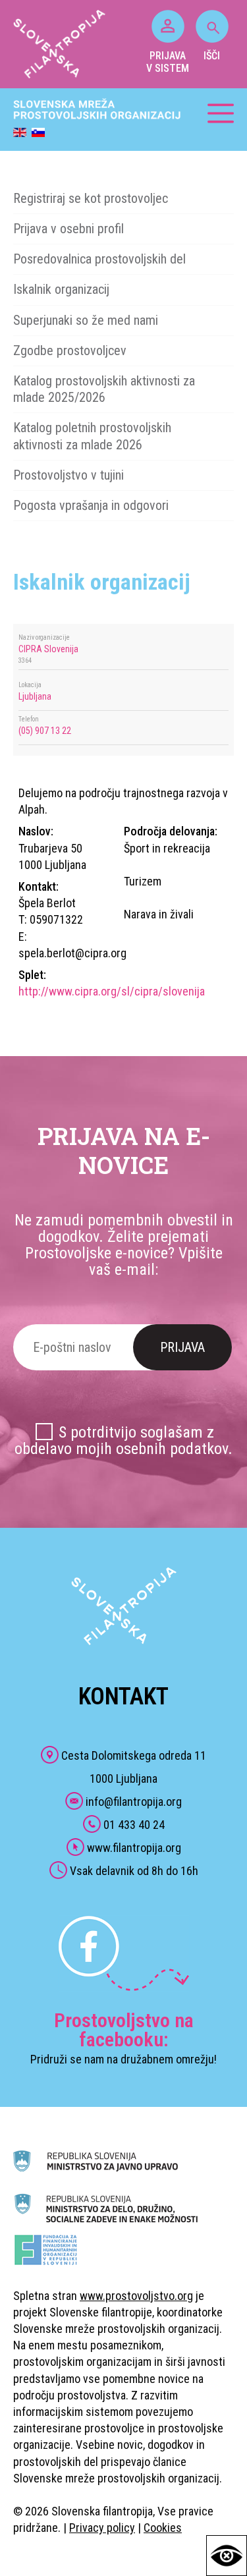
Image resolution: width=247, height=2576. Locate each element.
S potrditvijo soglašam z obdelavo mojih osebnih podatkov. (123, 1441)
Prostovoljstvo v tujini (69, 475)
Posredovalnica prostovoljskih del (99, 259)
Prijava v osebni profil (69, 229)
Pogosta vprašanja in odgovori (91, 505)
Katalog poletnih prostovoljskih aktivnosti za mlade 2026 (92, 436)
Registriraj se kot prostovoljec (91, 198)
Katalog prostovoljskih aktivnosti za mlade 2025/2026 (104, 389)
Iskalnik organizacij (61, 289)
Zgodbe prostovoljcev (70, 350)
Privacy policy (102, 2528)
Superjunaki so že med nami (86, 320)
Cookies (163, 2528)
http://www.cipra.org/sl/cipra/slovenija (112, 991)
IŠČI (212, 56)
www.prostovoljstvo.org (136, 2296)
